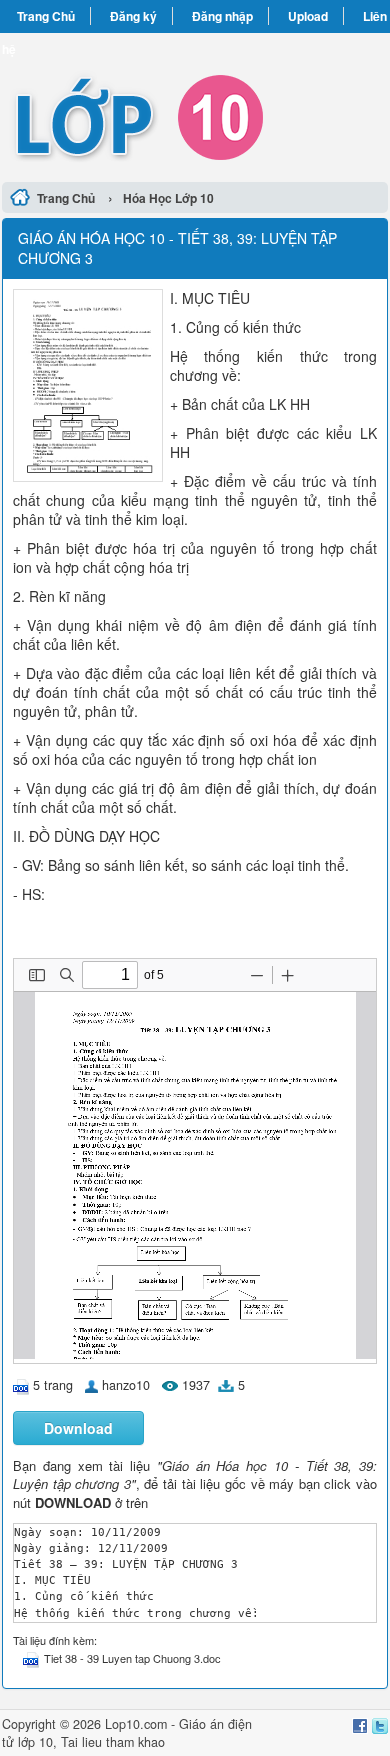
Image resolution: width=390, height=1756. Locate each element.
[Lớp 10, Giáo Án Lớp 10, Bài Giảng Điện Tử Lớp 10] (195, 104)
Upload (308, 16)
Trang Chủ (46, 16)
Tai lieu (81, 1742)
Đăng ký (133, 16)
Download (78, 1428)
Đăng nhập (222, 16)
